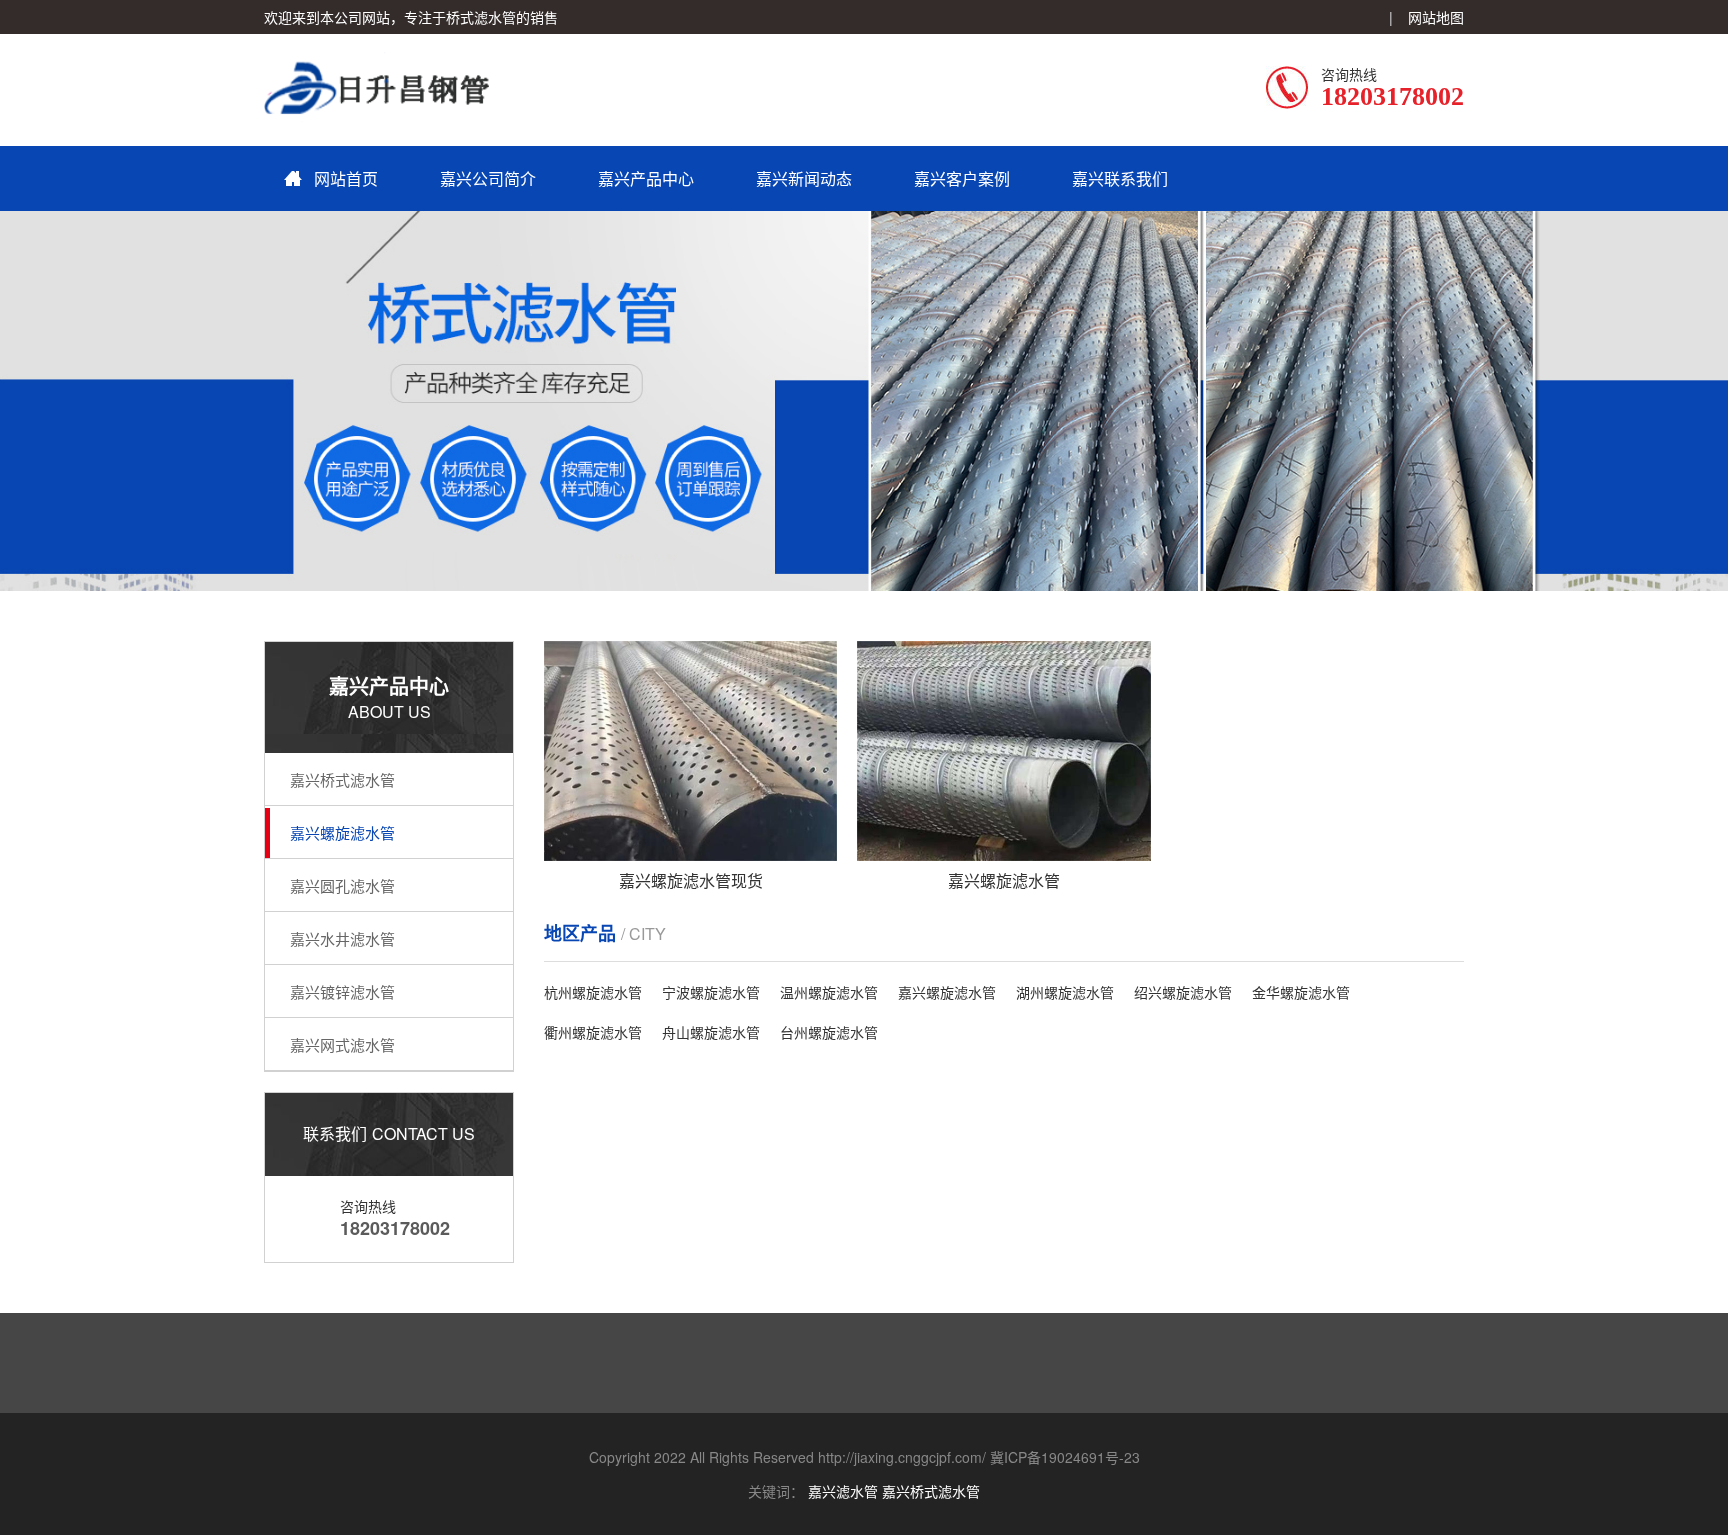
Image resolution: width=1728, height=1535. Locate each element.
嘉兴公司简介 (488, 178)
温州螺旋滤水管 (829, 992)
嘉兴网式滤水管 (342, 1044)
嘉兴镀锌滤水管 (342, 991)
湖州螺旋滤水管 (1065, 992)
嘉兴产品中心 (646, 178)
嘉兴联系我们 (1120, 178)
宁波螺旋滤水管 (711, 992)
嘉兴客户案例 (962, 178)
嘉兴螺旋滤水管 (342, 832)
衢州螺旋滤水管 (593, 1032)
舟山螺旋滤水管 (711, 1032)
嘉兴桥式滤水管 (342, 779)
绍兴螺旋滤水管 (1183, 992)
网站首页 (346, 178)
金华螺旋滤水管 (1301, 992)
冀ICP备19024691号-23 (1065, 1457)
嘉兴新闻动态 (804, 178)
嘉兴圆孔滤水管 (342, 885)
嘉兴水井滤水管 (342, 938)
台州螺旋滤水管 (829, 1032)
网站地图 (1436, 17)
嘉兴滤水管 (843, 1491)
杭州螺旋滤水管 (593, 992)
